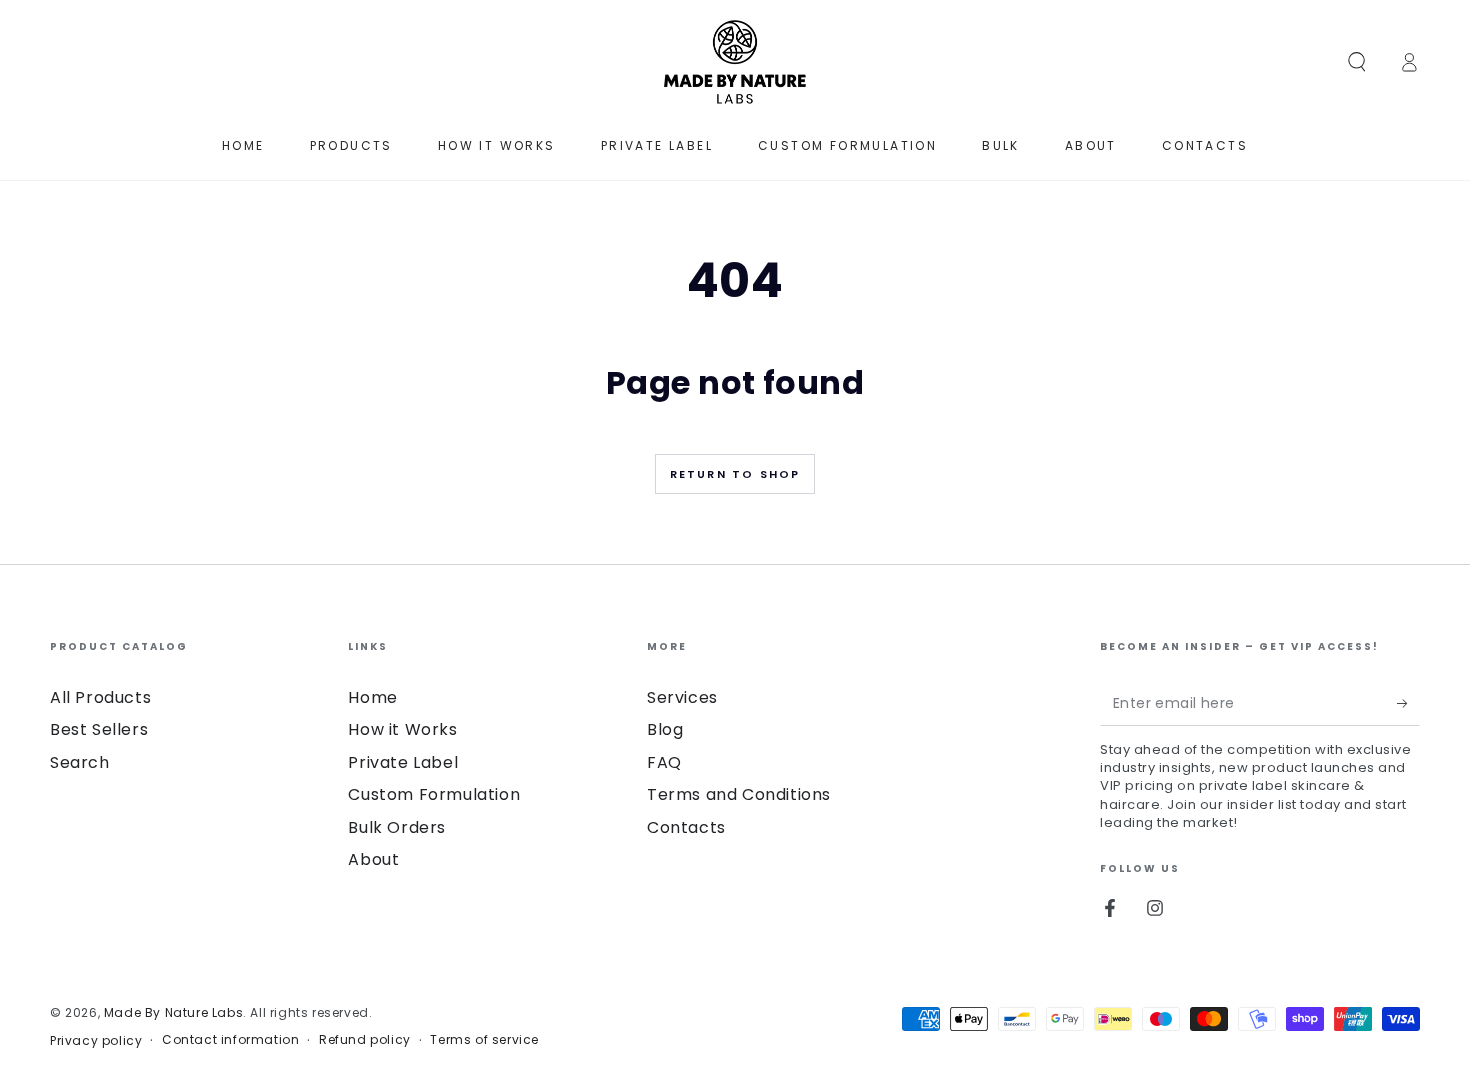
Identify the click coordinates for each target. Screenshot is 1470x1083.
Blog (665, 729)
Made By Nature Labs (173, 1012)
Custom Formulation (434, 794)
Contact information (230, 1040)
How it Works (402, 729)
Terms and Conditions (739, 794)
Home (372, 697)
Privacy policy (96, 1041)
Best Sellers (99, 729)
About (373, 859)
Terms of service (484, 1040)
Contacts (686, 827)
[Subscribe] (1408, 703)
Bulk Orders (397, 827)
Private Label (403, 762)
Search (80, 762)
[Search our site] (1357, 62)
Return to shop (735, 474)
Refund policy (365, 1040)
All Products (100, 697)
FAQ (664, 762)
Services (682, 697)
